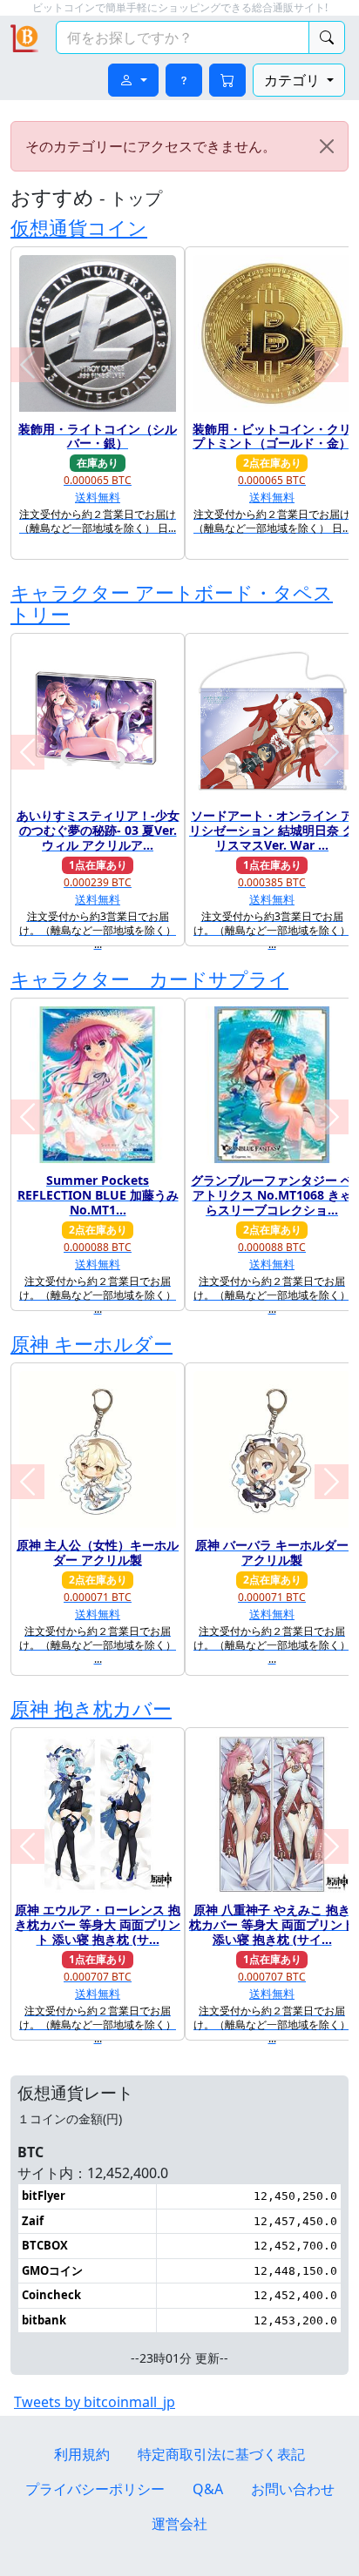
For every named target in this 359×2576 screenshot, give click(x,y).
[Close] (327, 146)
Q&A (208, 2489)
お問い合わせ (293, 2489)
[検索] (327, 37)
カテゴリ (294, 80)
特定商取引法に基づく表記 (221, 2454)
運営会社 (179, 2524)
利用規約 (82, 2454)
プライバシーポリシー (95, 2489)
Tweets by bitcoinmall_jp (95, 2402)
